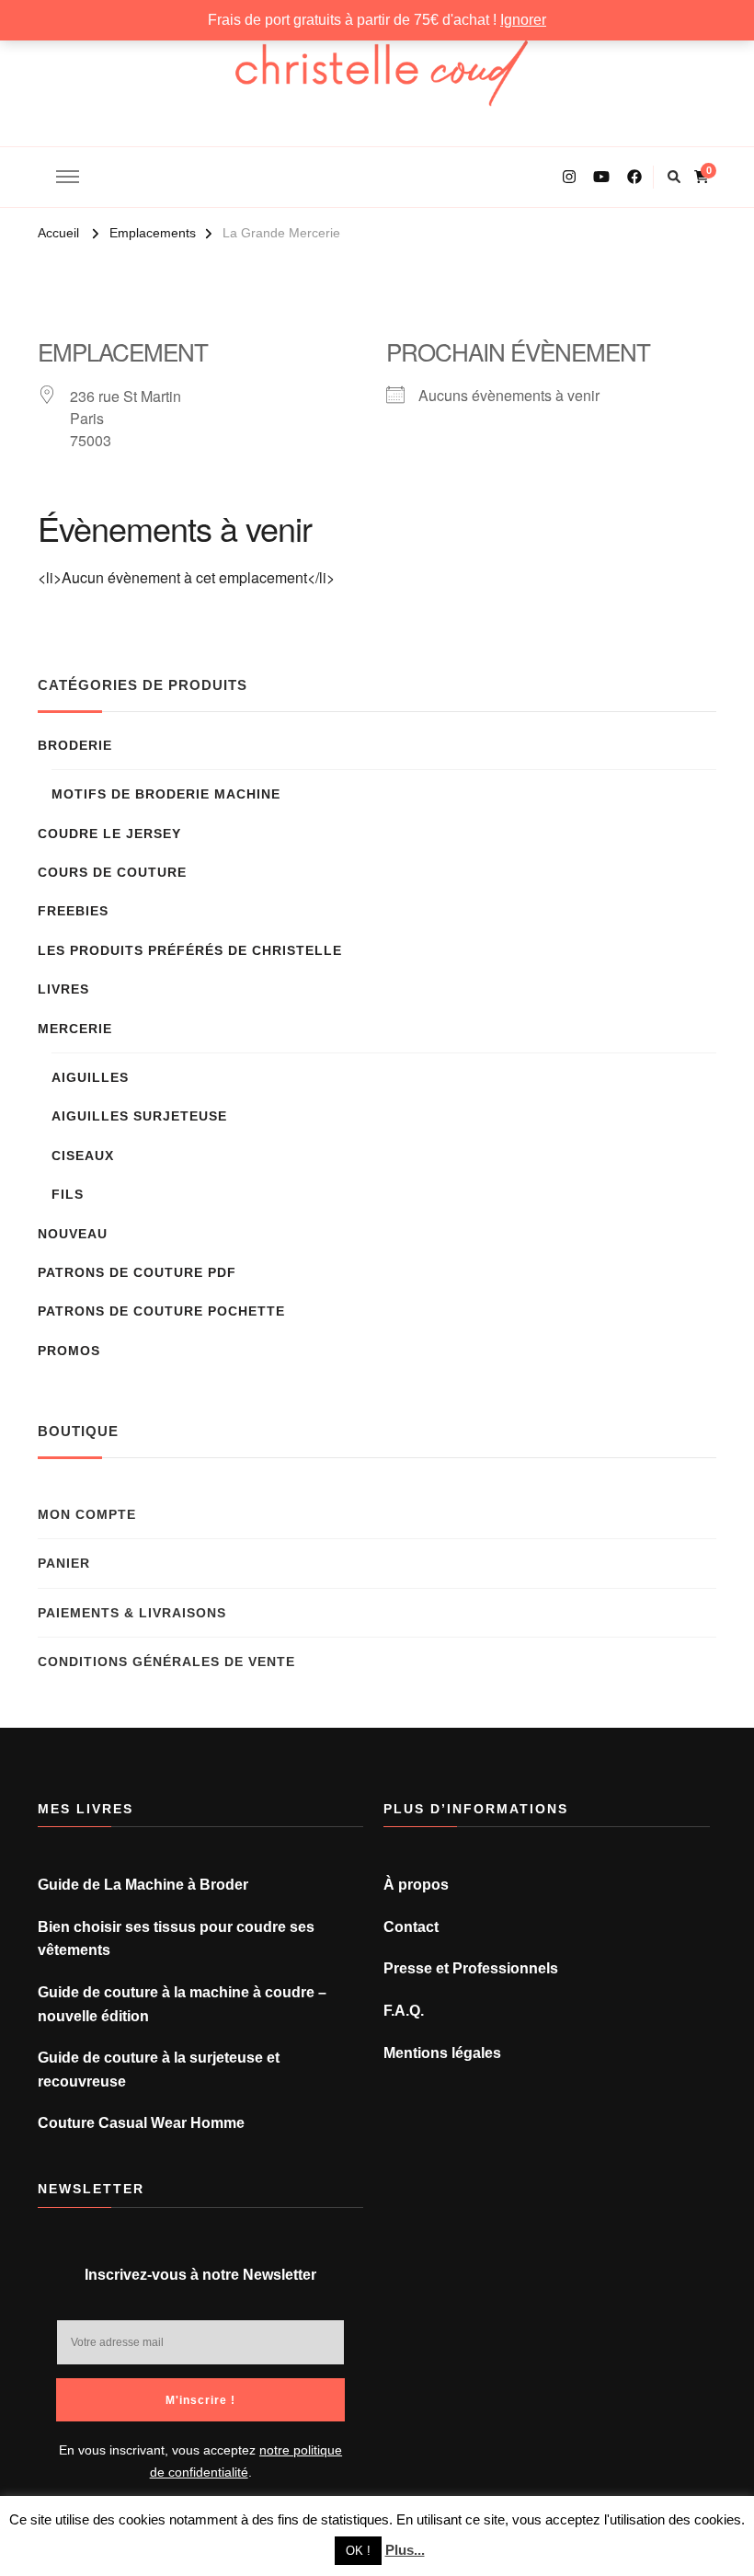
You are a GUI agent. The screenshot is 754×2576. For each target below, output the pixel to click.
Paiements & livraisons (132, 1613)
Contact (411, 1927)
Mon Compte (87, 1514)
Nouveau (73, 1234)
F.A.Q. (404, 2011)
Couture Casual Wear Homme (141, 2123)
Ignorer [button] (523, 20)
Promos (69, 1351)
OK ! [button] (358, 2551)
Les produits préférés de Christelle (190, 950)
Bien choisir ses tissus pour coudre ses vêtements (176, 1939)
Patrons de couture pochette (161, 1311)
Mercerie (75, 1029)
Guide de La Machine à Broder (143, 1885)
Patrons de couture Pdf (137, 1272)
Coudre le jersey (109, 834)
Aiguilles (90, 1077)
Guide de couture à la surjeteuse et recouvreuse (159, 2070)
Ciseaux (83, 1156)
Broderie (75, 745)
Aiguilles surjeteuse (139, 1116)
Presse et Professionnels (471, 1968)
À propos (416, 1885)
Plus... (405, 2550)
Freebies (73, 911)
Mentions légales (442, 2053)
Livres (63, 989)
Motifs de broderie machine (166, 794)
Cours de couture (112, 872)
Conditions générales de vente (166, 1662)
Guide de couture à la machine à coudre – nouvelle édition (182, 2004)
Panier (64, 1563)
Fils (68, 1194)
